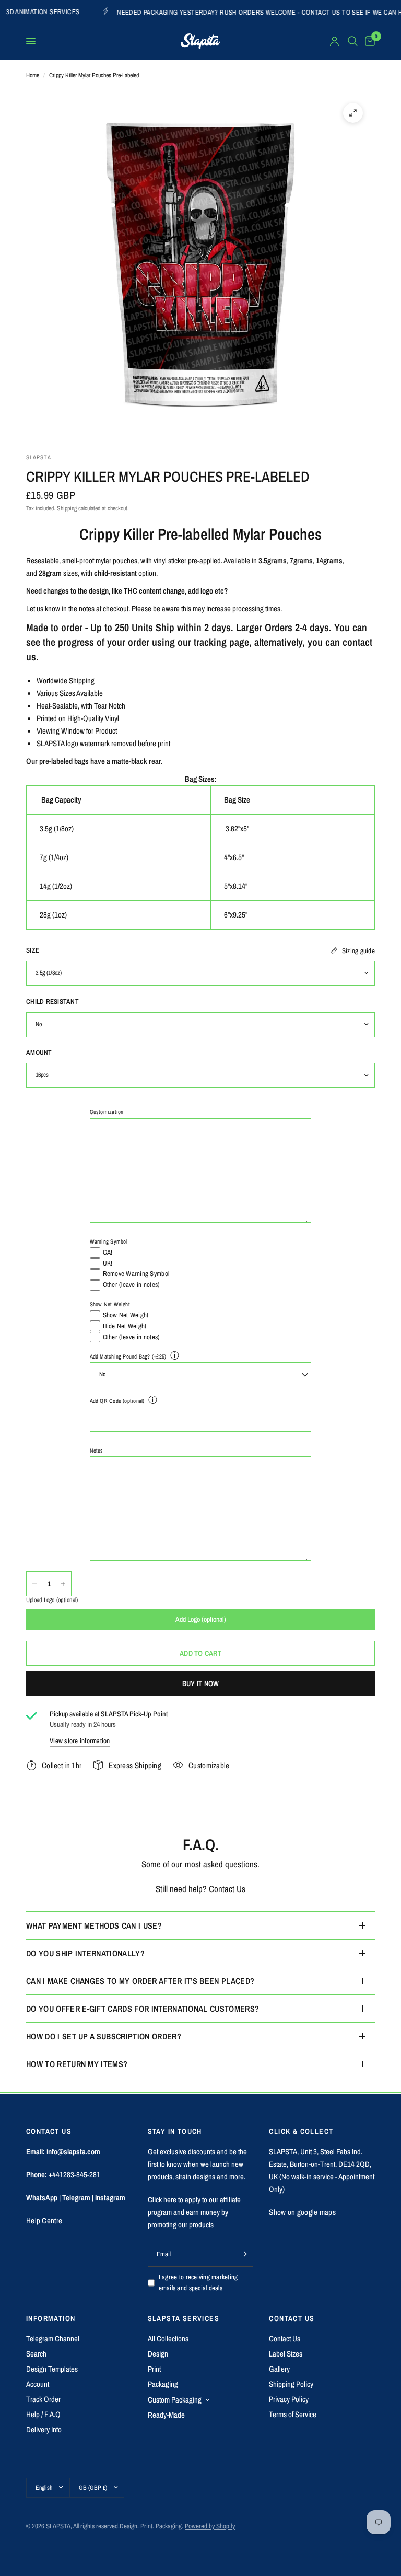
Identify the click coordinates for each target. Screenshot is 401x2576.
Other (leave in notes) (132, 1285)
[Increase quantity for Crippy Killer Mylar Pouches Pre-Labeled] (63, 1584)
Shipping (67, 508)
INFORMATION (51, 2318)
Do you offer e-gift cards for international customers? (143, 2009)
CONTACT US (292, 2318)
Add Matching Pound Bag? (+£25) (128, 1356)
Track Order (43, 2399)
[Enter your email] (243, 2254)
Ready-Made (166, 2415)
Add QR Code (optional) (117, 1401)
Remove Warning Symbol (136, 1274)
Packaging (163, 2384)
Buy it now (201, 1684)
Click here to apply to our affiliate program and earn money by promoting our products (194, 2212)
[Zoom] (353, 113)
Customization (107, 1112)
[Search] (353, 41)
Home (33, 75)
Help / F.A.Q (43, 2414)
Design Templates (52, 2369)
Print (154, 2369)
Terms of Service (293, 2414)
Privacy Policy (289, 2399)
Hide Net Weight (125, 1326)
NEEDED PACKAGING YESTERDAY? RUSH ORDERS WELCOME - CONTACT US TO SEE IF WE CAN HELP (201, 12)
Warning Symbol (109, 1241)
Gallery (279, 2369)
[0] (368, 41)
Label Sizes (286, 2354)
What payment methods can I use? (94, 1925)
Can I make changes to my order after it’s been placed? (140, 1981)
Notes (97, 1451)
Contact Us (227, 1889)
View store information (80, 1741)
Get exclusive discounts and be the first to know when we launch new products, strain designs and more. (197, 2164)
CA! (108, 1252)
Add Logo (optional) (201, 1619)
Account (38, 2384)
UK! (108, 1263)
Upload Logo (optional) (52, 1600)
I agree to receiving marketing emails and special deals (198, 2282)
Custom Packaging (175, 2400)
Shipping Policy (291, 2384)
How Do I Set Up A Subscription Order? (104, 2036)
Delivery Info (44, 2429)
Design (158, 2354)
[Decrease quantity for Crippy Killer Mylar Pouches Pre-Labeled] (34, 1584)
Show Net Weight (110, 1304)
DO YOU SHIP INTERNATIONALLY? (85, 1953)
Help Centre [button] (44, 2220)
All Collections (168, 2339)
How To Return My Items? (77, 2064)
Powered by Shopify (210, 2526)
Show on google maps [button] (302, 2212)
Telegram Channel (53, 2339)
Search (36, 2354)
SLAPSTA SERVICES (184, 2318)
